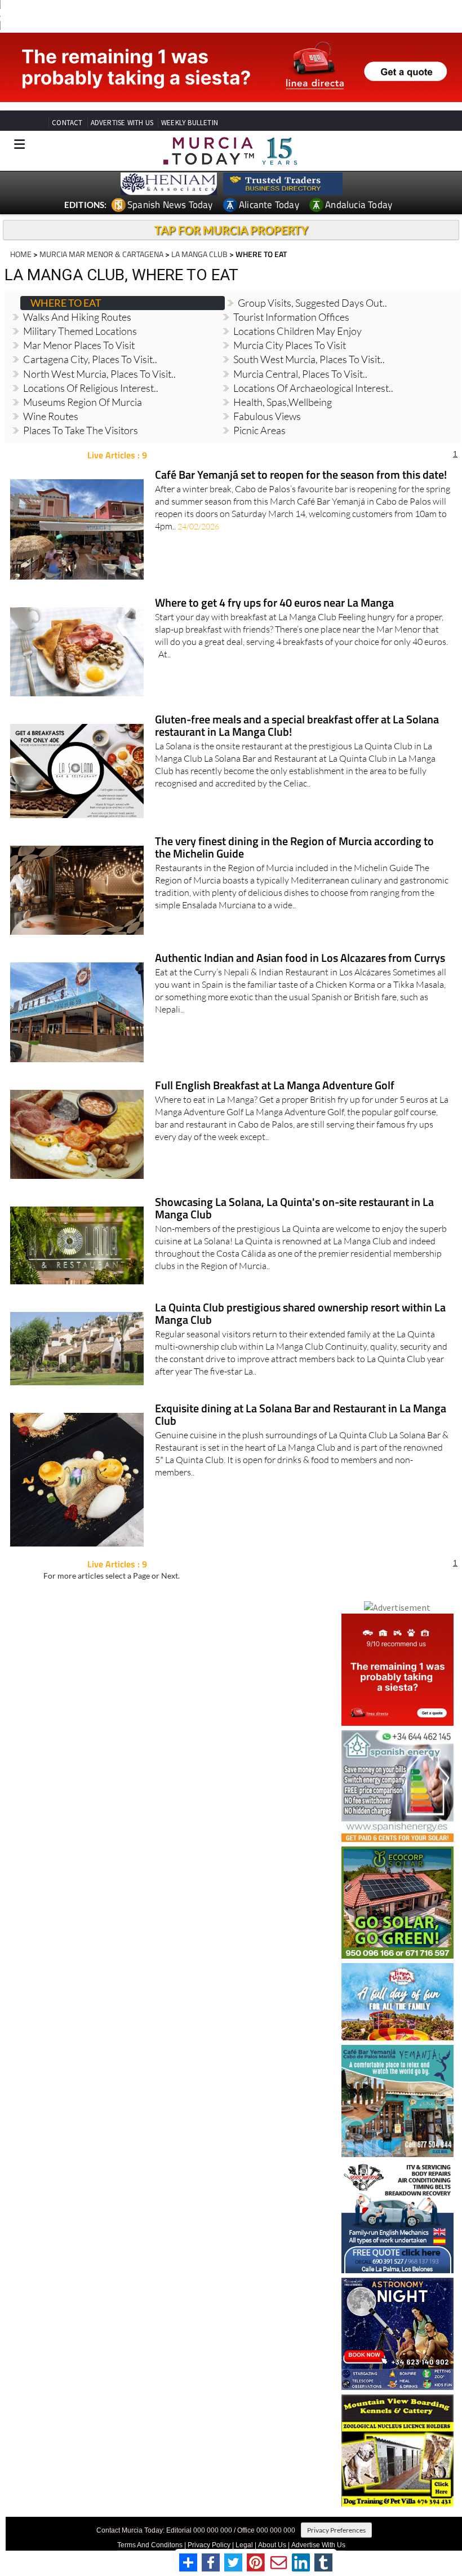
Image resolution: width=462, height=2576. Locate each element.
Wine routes (51, 416)
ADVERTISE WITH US (122, 123)
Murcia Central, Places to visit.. (300, 374)
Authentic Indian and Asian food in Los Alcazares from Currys (300, 959)
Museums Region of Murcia (83, 402)
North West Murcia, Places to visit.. (99, 374)
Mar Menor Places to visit (79, 345)
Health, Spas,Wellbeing (283, 402)
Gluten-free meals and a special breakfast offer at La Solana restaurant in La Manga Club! (297, 726)
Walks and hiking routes (77, 317)
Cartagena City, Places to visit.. (90, 359)
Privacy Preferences (336, 2530)
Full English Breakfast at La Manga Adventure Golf (275, 1086)
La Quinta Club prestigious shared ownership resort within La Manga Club (300, 1314)
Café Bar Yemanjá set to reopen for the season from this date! (301, 476)
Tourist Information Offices (291, 317)
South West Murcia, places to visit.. (309, 359)
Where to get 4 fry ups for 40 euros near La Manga (274, 604)
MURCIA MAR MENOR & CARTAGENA (101, 254)
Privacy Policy (209, 2545)
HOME (21, 254)
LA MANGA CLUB (199, 254)
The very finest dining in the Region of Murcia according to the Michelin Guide (294, 848)
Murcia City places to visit (290, 345)
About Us (272, 2545)
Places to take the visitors (81, 430)
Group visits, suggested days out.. (312, 303)
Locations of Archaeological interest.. (313, 388)
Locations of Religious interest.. (91, 388)
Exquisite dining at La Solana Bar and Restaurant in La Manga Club (301, 1415)
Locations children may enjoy (297, 331)
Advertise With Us (318, 2545)
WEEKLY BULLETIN (190, 123)
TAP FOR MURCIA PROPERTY (231, 230)
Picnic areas (259, 430)
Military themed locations (80, 331)
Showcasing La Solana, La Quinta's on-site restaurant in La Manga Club (294, 1209)
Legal (244, 2545)
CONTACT (67, 123)
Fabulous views (267, 416)
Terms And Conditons (150, 2545)
